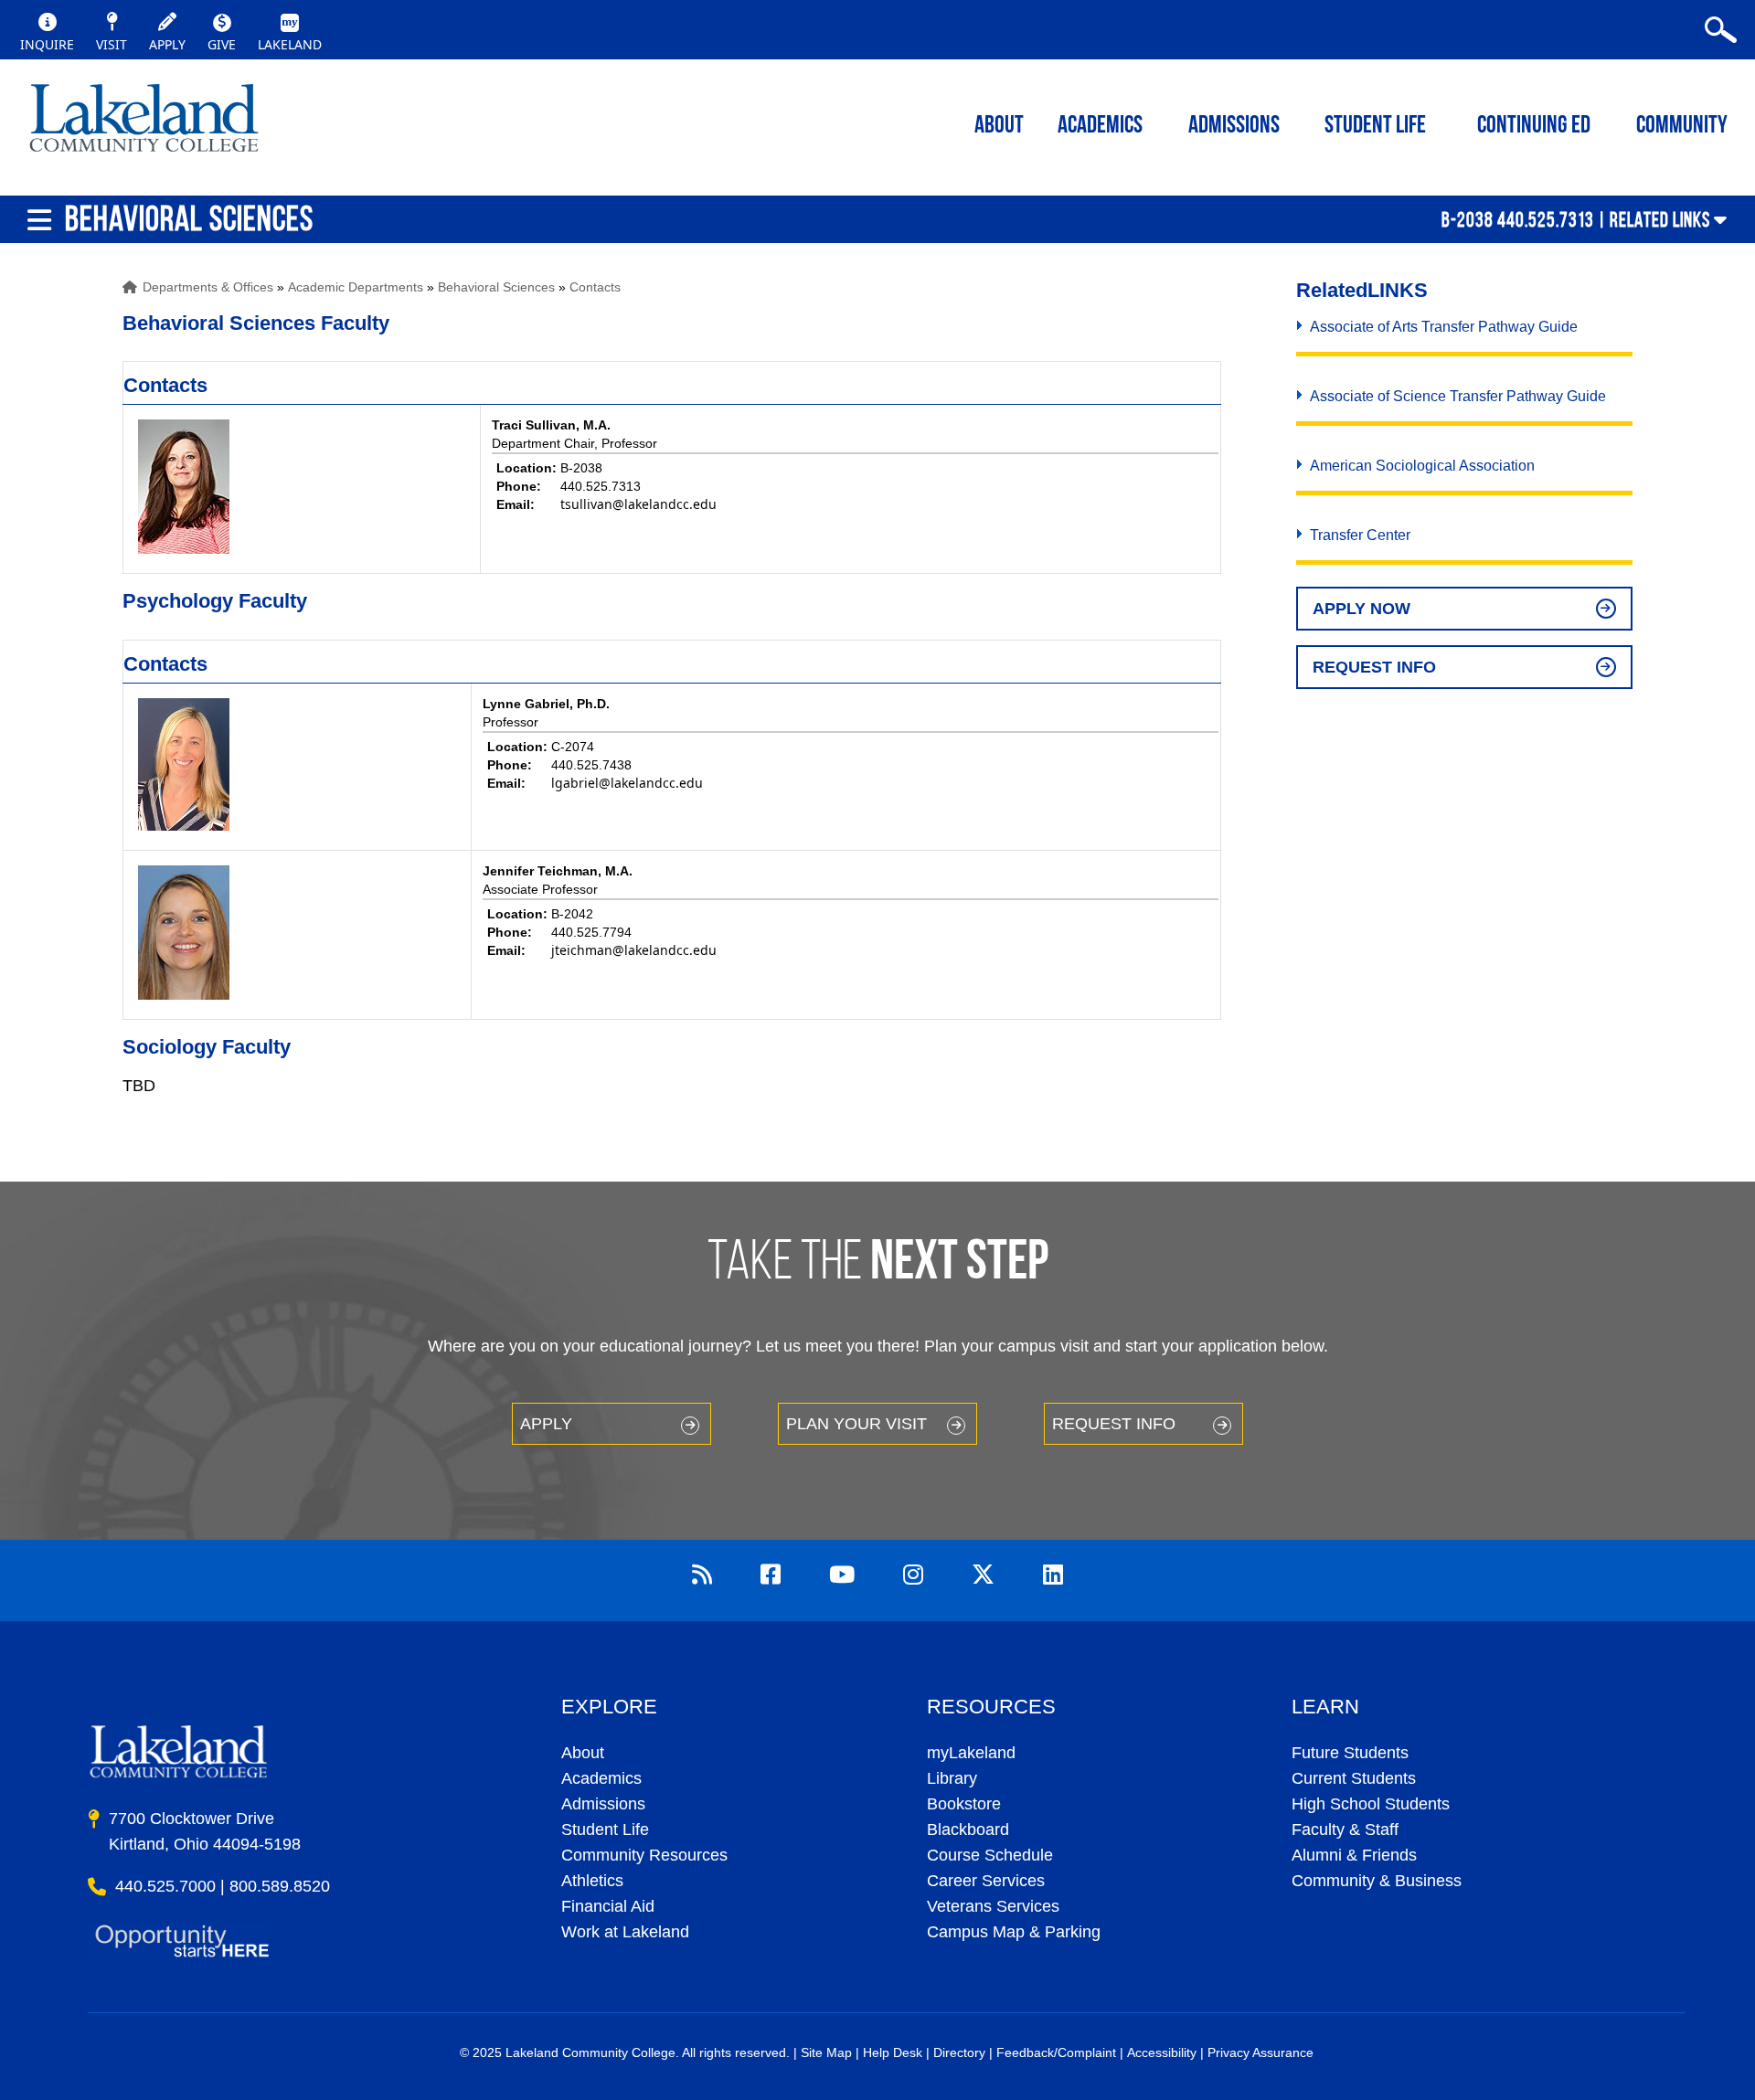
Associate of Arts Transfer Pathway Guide (1444, 327)
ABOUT (999, 127)
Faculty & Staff (1345, 1830)
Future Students (1350, 1753)
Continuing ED (1534, 127)
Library (952, 1778)
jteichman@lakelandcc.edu (634, 950)
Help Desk (893, 2052)
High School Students (1371, 1804)
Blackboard (968, 1830)
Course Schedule (990, 1855)
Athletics (592, 1881)
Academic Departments (356, 287)
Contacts (595, 287)
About (583, 1753)
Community (1682, 127)
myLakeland (144, 123)
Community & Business (1377, 1881)
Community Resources (644, 1855)
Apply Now (1361, 609)
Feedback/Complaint (1056, 2052)
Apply (546, 1424)
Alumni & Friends (1354, 1855)
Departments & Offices (208, 287)
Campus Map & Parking (1014, 1932)
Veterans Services (993, 1906)
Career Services (986, 1881)
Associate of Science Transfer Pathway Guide (1458, 396)
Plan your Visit (856, 1424)
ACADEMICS (1100, 127)
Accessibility (1162, 2052)
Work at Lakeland (625, 1932)
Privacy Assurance (1260, 2052)
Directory (959, 2052)
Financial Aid (608, 1906)
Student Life (1375, 127)
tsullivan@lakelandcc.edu (638, 504)
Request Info (1374, 667)
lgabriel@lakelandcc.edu (627, 783)
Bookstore (964, 1804)
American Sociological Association (1422, 466)
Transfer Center (1360, 535)
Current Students (1354, 1778)
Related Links (1660, 219)
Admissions (1234, 127)
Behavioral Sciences (496, 287)
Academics (601, 1778)
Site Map (826, 2052)
